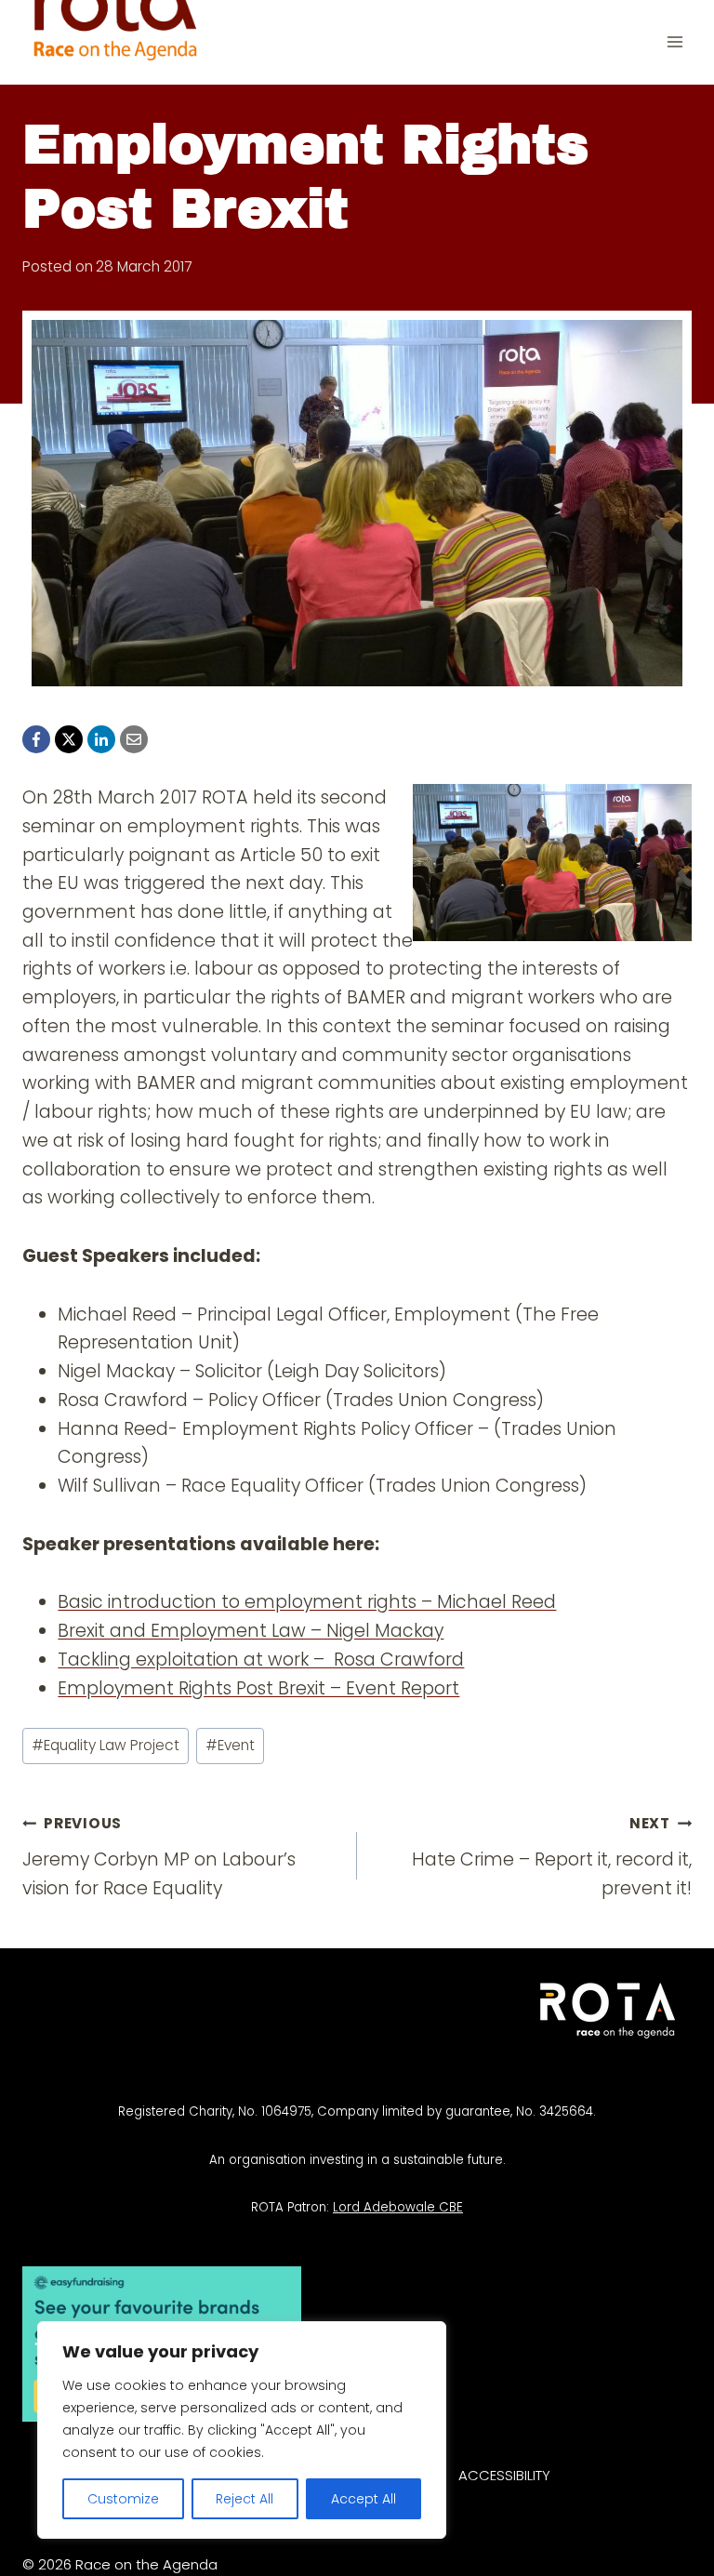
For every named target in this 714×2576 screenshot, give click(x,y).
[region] (242, 2430)
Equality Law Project (106, 1745)
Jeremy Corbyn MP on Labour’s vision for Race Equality (159, 1857)
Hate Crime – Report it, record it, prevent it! (552, 1857)
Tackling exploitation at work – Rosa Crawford (261, 1660)
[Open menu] (674, 42)
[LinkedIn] (101, 739)
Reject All (245, 2499)
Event (230, 1745)
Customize (123, 2499)
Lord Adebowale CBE (398, 2207)
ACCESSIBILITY (504, 2475)
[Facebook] (36, 739)
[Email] (134, 739)
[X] (69, 739)
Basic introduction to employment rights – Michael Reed (307, 1602)
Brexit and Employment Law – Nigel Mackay (251, 1631)
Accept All (364, 2499)
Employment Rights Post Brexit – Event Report (258, 1688)
